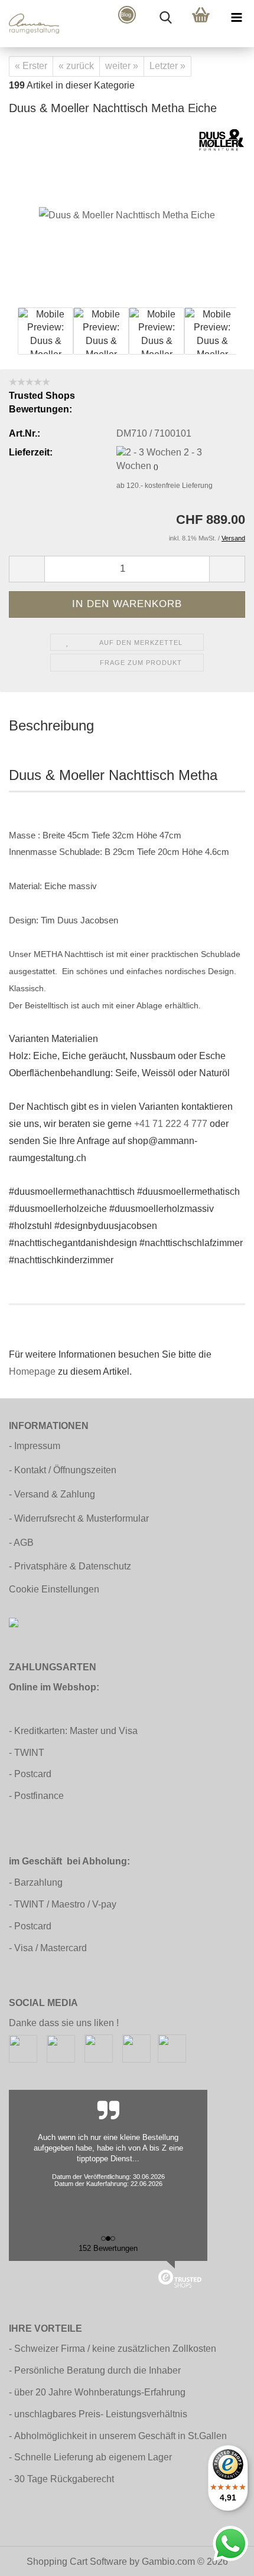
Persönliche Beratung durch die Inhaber (97, 2370)
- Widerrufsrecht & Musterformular (79, 1518)
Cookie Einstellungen (54, 1589)
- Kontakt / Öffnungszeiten (63, 1470)
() (156, 467)
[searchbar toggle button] (165, 18)
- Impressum (35, 1446)
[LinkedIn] (172, 2048)
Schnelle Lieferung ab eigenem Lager (93, 2457)
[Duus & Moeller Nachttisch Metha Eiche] (127, 215)
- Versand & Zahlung (52, 1494)
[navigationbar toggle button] (236, 18)
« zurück (76, 66)
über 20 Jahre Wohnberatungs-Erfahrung (100, 2392)
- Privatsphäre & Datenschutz (70, 1566)
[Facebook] (23, 2048)
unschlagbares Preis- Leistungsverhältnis (101, 2414)
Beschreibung (51, 725)
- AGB (21, 1543)
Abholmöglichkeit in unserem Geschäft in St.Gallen (121, 2436)
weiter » (122, 66)
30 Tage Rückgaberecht (64, 2479)
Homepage (32, 1371)
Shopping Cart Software (77, 2562)
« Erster (31, 66)
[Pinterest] (99, 2048)
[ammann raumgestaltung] (30, 24)
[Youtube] (136, 2048)
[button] (27, 569)
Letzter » (167, 66)
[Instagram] (61, 2048)
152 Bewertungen (108, 2248)
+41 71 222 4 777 (171, 1124)
